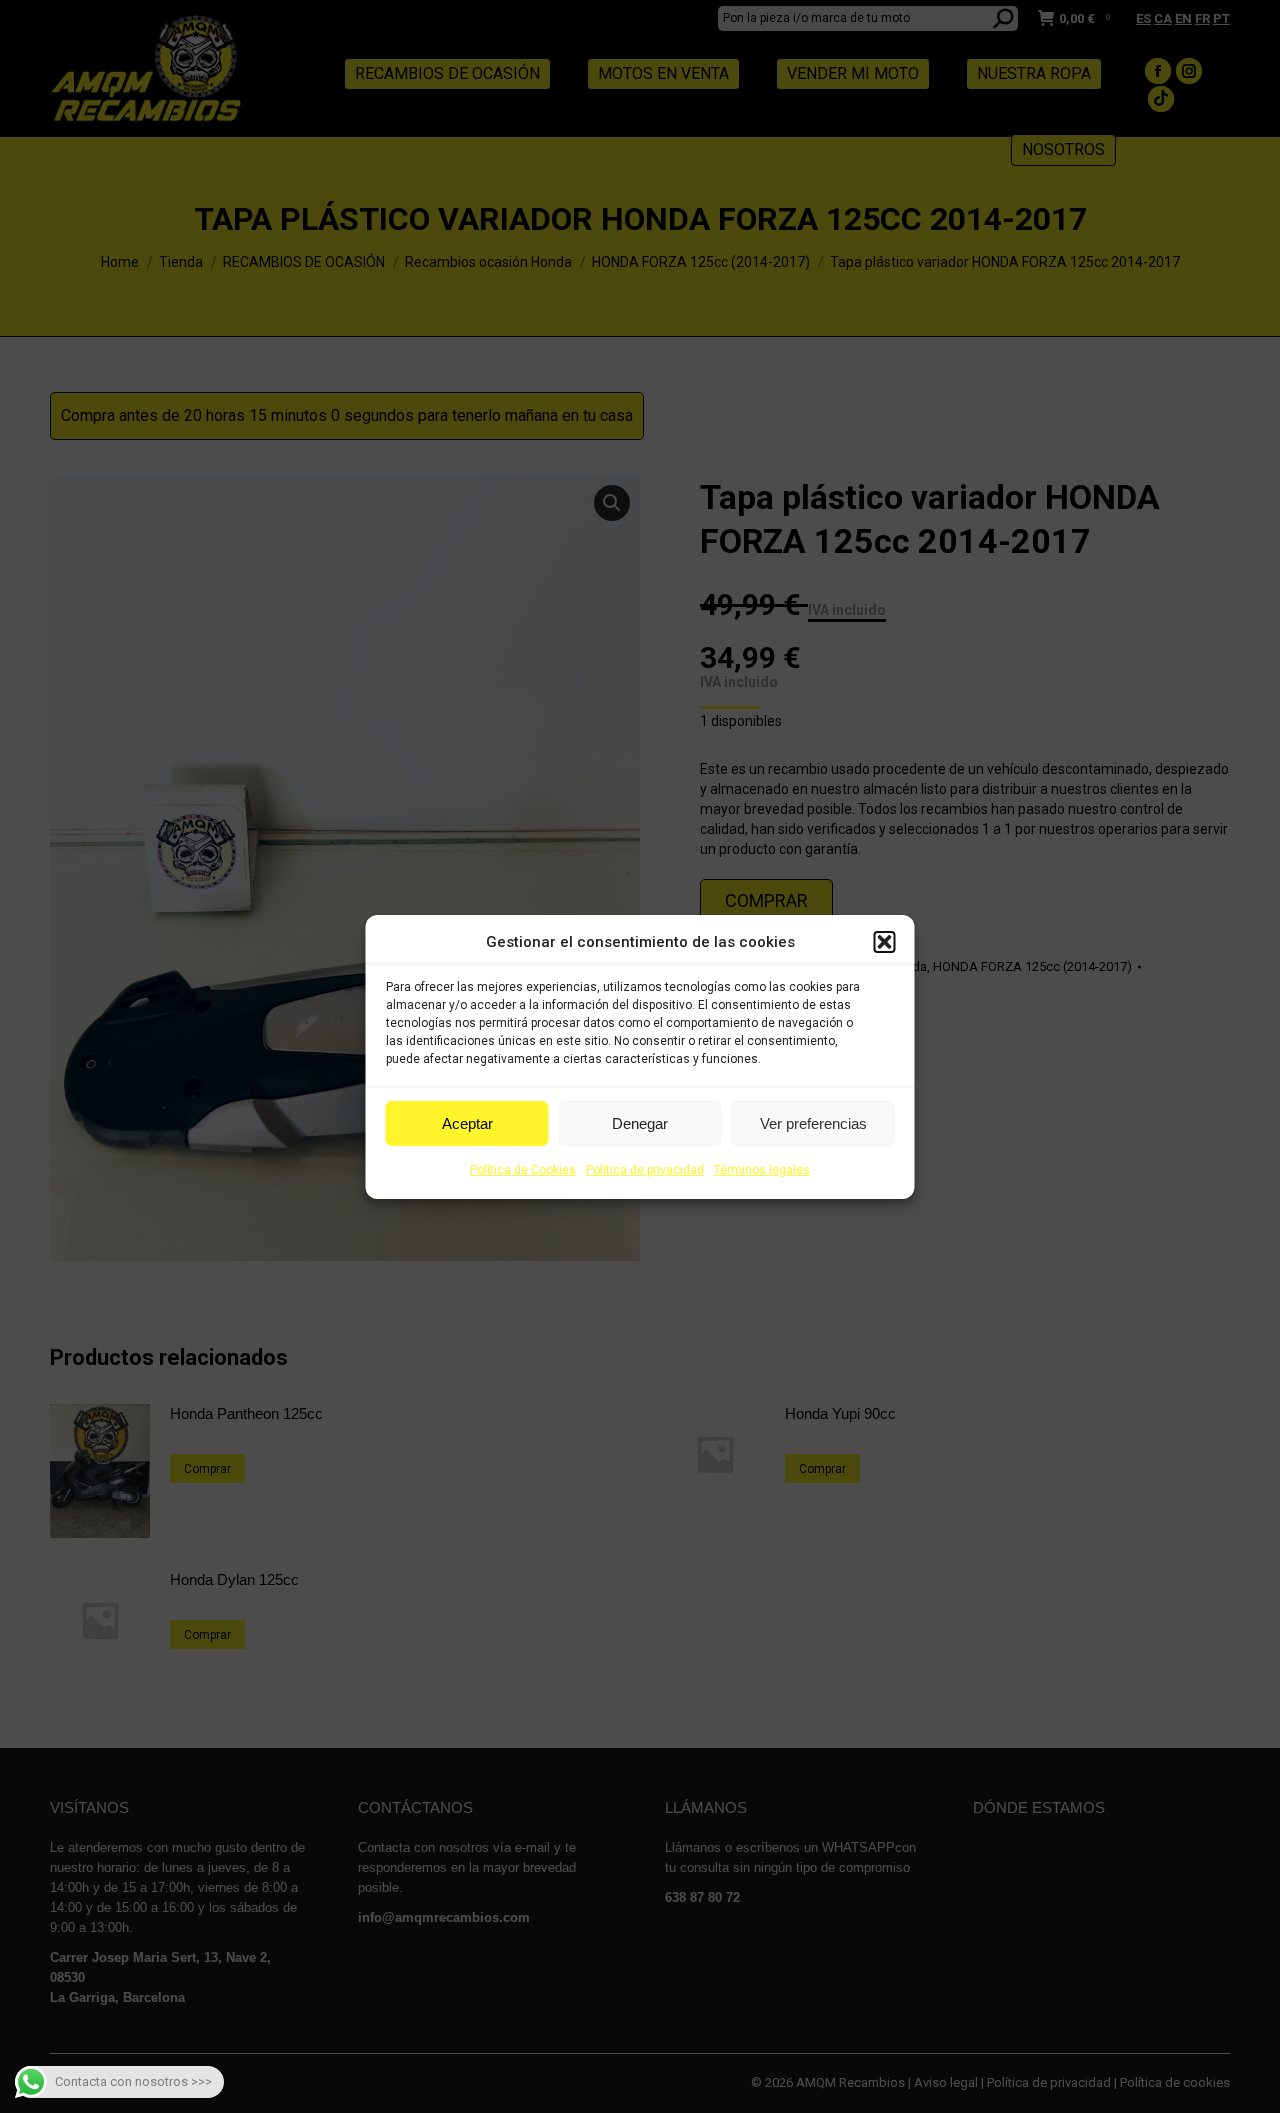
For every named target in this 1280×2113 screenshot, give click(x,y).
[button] (885, 942)
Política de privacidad (645, 1170)
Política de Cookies (523, 1170)
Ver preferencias (813, 1123)
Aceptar (467, 1123)
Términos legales (762, 1170)
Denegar (640, 1123)
